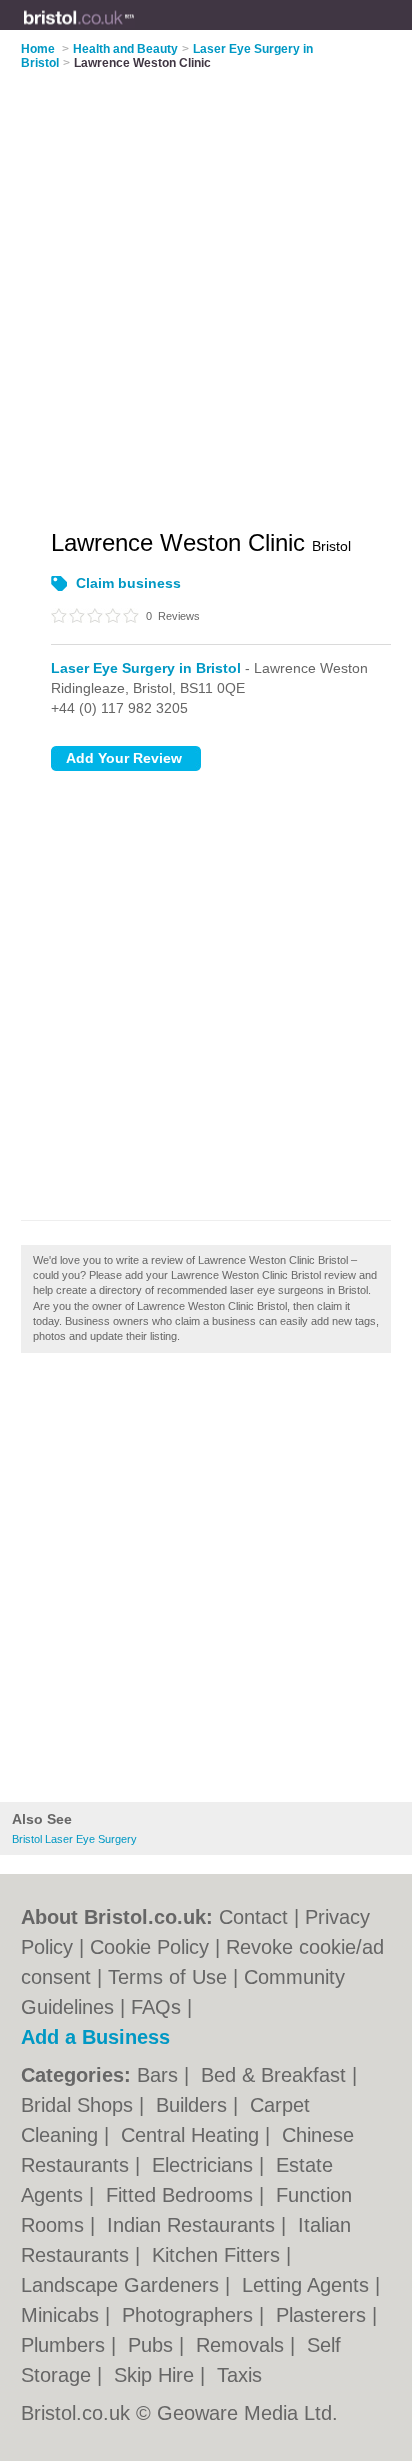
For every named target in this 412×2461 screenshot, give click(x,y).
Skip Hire (157, 2375)
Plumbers (66, 2345)
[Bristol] (135, 31)
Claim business (128, 583)
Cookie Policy (149, 1947)
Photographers (190, 2315)
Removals (243, 2345)
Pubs (153, 2345)
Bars (160, 2075)
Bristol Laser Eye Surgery (74, 1839)
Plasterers (324, 2315)
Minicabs (63, 2315)
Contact (253, 1917)
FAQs (156, 2007)
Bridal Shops (80, 2105)
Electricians (205, 2165)
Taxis (239, 2375)
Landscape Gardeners (123, 2285)
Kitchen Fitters (219, 2255)
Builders (194, 2105)
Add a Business (95, 2037)
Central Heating (193, 2135)
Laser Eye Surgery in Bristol (146, 668)
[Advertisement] (206, 1583)
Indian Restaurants (194, 2225)
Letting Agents (308, 2285)
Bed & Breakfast (276, 2075)
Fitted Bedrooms (182, 2195)
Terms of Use (167, 1977)
